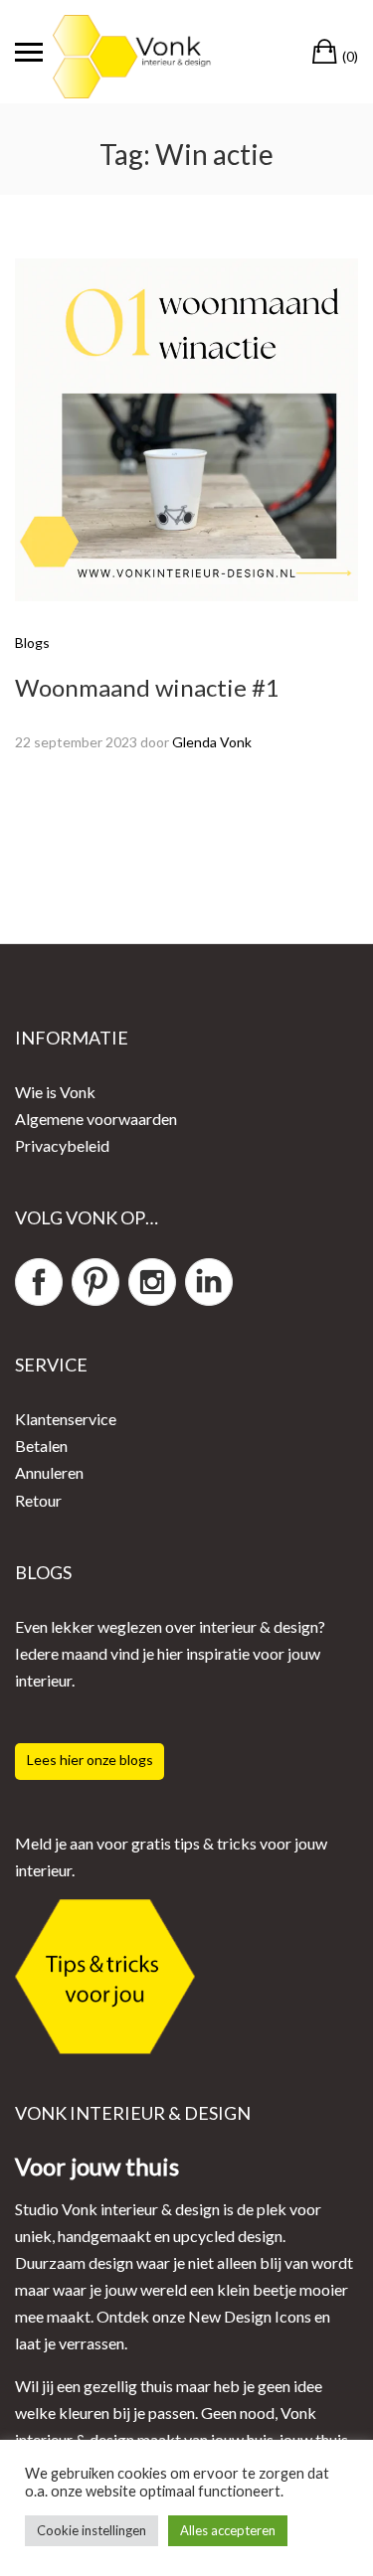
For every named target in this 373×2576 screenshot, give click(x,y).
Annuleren (49, 1472)
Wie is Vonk (55, 1092)
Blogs (32, 643)
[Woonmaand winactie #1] (186, 428)
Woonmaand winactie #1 (147, 687)
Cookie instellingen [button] (92, 2530)
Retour (38, 1500)
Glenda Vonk (212, 742)
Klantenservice (66, 1419)
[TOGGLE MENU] (29, 52)
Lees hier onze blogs (90, 1760)
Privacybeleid (62, 1145)
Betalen (41, 1446)
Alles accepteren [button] (228, 2530)
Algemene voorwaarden (96, 1119)
